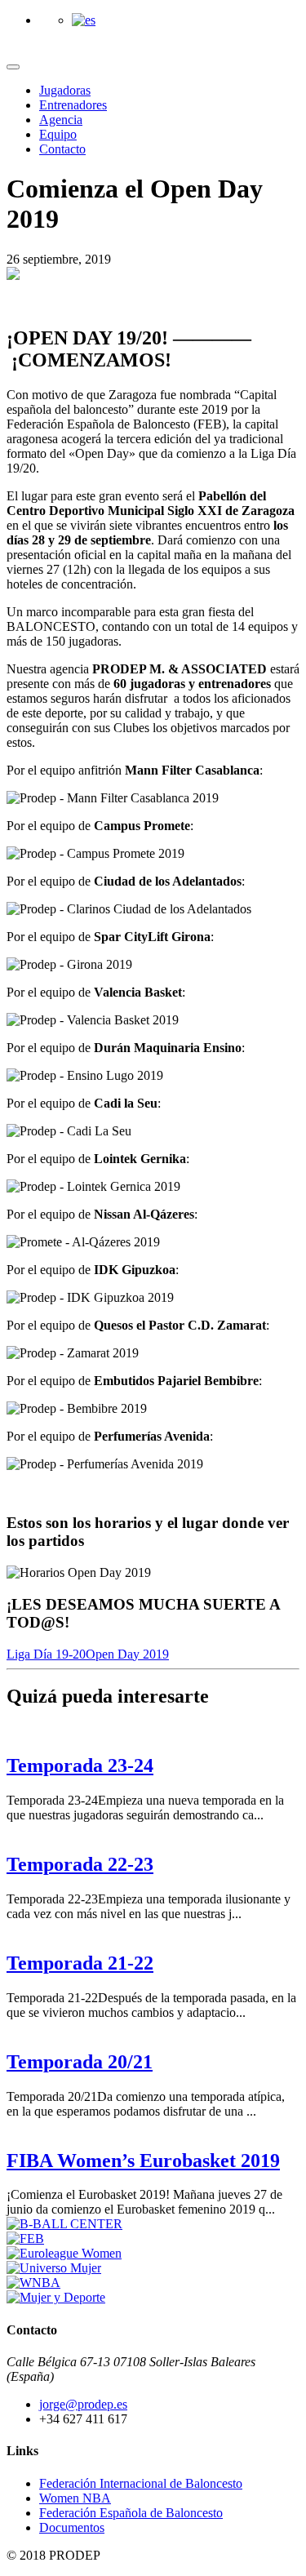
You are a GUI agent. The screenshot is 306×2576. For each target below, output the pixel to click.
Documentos (72, 2527)
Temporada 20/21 (80, 2062)
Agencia (61, 120)
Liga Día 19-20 (46, 1654)
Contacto (62, 149)
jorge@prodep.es (83, 2404)
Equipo (58, 134)
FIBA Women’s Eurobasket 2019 (143, 2161)
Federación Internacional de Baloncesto (141, 2483)
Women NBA (75, 2498)
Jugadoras (65, 90)
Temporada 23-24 (80, 1765)
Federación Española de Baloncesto (131, 2513)
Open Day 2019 (127, 1654)
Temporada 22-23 (80, 1864)
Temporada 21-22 (80, 1963)
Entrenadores (73, 105)
